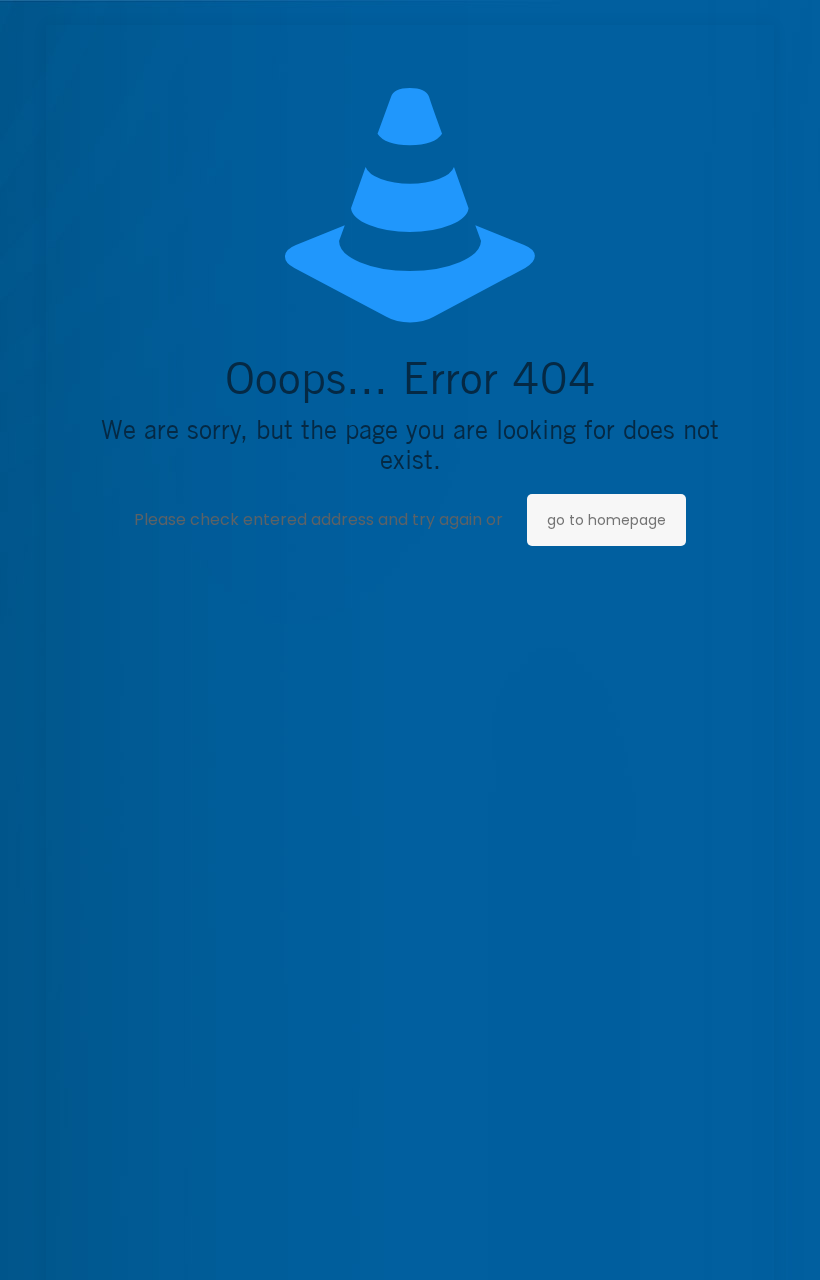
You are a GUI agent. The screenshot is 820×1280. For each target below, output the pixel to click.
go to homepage (606, 520)
